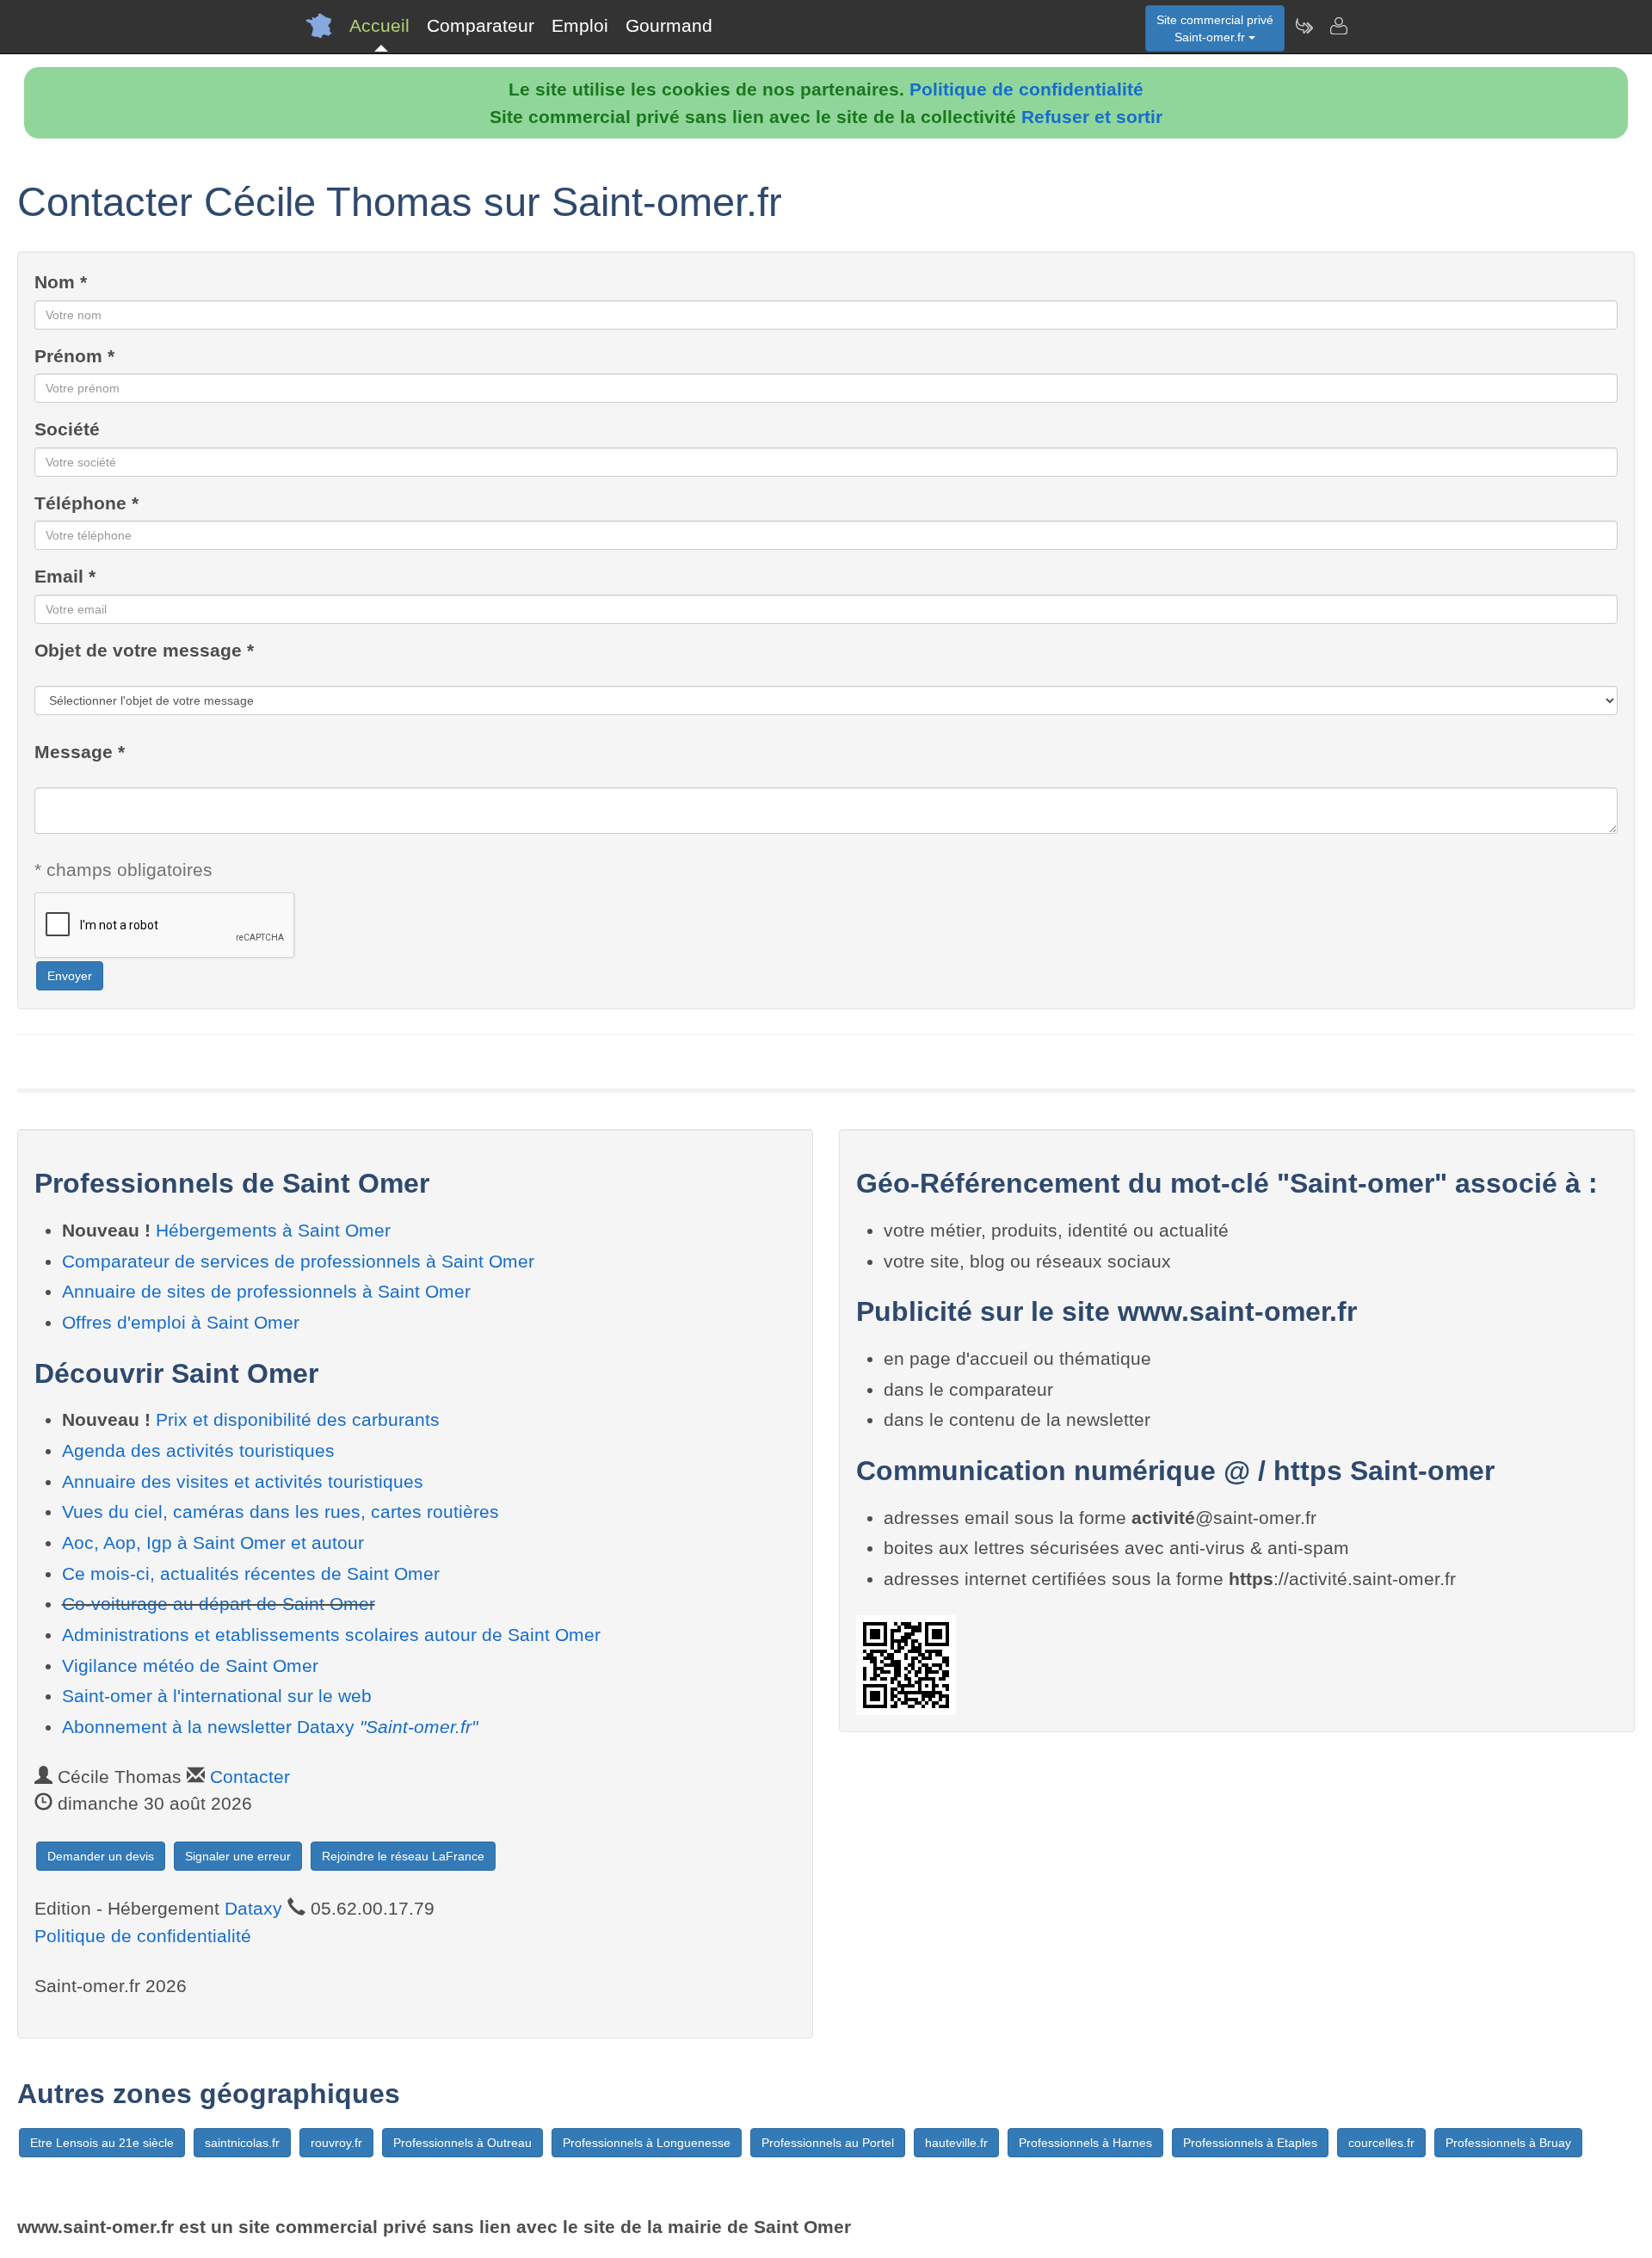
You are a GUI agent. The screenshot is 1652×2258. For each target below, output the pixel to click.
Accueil (379, 25)
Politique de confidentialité (1026, 89)
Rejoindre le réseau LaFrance (403, 1856)
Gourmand (669, 25)
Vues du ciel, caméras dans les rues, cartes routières (280, 1512)
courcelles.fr (1381, 2143)
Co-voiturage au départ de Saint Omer (219, 1604)
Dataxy (253, 1908)
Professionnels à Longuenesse (647, 2143)
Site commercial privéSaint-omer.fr (1215, 28)
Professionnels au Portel (828, 2143)
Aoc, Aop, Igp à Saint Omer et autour (213, 1542)
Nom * (61, 282)
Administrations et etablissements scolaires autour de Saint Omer (331, 1635)
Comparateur (481, 25)
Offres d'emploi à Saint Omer (181, 1322)
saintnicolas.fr (242, 2143)
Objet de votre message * (144, 650)
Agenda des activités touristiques (198, 1450)
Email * (65, 576)
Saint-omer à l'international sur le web (217, 1696)
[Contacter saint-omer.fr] (1338, 26)
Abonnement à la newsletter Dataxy (270, 1727)
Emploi (580, 25)
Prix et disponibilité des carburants (298, 1419)
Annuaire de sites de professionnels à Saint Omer (266, 1291)
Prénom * (74, 356)
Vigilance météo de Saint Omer (190, 1666)
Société (67, 429)
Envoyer (70, 976)
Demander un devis (101, 1856)
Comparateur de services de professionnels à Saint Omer (298, 1261)
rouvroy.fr (336, 2143)
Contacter (250, 1777)
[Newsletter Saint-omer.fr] (1304, 26)
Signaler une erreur (238, 1856)
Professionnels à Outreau (462, 2143)
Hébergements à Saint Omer (273, 1230)
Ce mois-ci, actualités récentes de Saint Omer (251, 1573)
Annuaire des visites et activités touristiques (243, 1481)
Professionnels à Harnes (1085, 2143)
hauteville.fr (956, 2143)
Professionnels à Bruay (1508, 2143)
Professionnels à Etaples (1250, 2143)
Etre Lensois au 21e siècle (102, 2143)
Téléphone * (86, 503)
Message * (80, 752)
